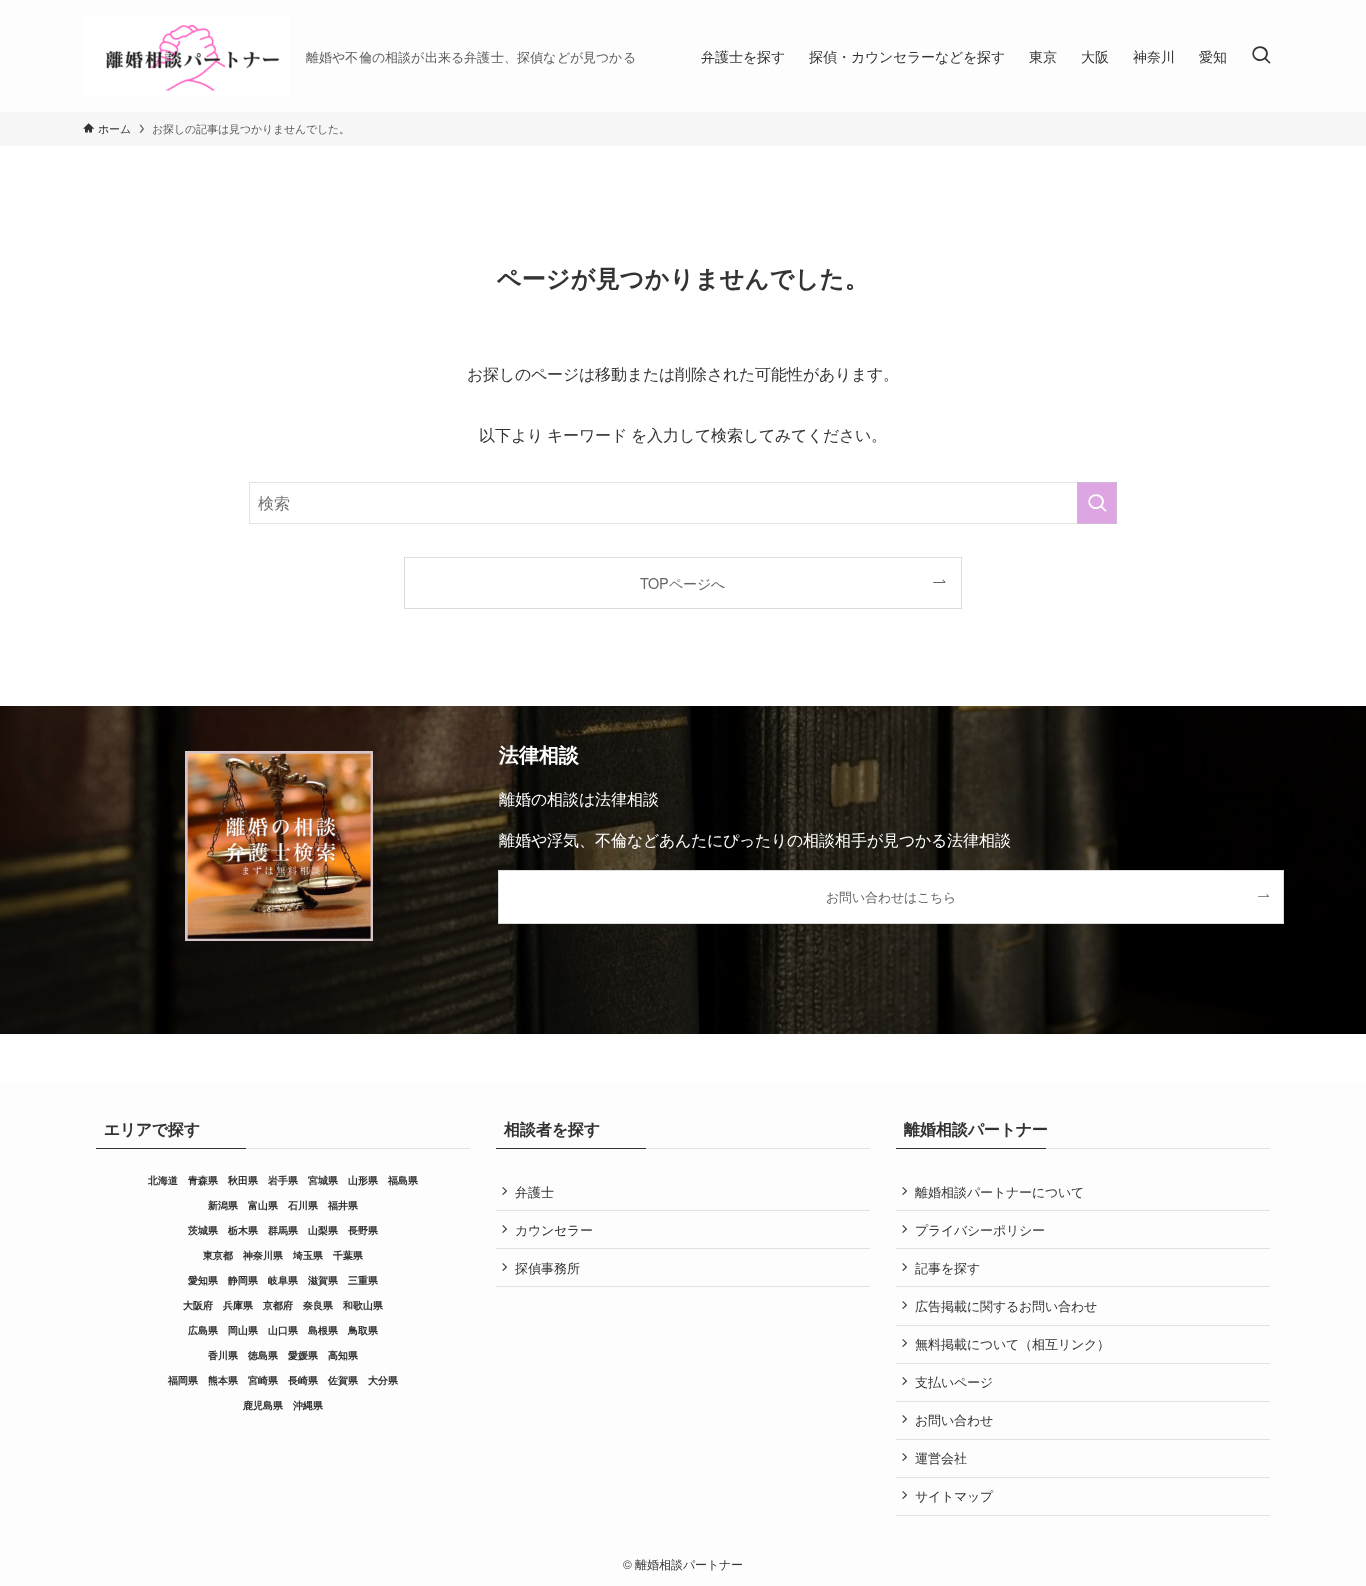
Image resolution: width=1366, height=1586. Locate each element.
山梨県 (323, 1230)
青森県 (203, 1180)
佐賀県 (343, 1380)
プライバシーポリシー (980, 1229)
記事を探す (947, 1267)
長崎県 (303, 1380)
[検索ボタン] (1261, 56)
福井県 (343, 1205)
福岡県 (183, 1380)
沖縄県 (308, 1405)
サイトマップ (954, 1495)
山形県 (363, 1180)
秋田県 (243, 1180)
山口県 (283, 1330)
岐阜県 (283, 1280)
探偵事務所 (547, 1267)
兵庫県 (238, 1305)
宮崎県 (263, 1380)
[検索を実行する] (1097, 503)
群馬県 (283, 1230)
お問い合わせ (954, 1419)
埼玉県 (308, 1255)
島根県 (323, 1330)
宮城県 (323, 1180)
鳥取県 (363, 1330)
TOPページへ (682, 582)
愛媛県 (303, 1355)
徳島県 (263, 1355)
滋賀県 (323, 1280)
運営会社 (941, 1457)
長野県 (363, 1230)
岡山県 (243, 1330)
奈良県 (318, 1305)
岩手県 (283, 1180)
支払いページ (954, 1381)
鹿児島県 (263, 1405)
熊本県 (223, 1380)
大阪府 (198, 1305)
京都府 (278, 1305)
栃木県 (243, 1230)
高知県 (343, 1355)
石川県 (303, 1205)
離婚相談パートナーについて (999, 1191)
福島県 (403, 1180)
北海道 (163, 1180)
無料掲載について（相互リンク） (1012, 1343)
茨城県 (203, 1230)
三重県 (363, 1280)
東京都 (218, 1255)
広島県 (203, 1330)
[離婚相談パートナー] (186, 56)
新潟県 (223, 1205)
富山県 (263, 1205)
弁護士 (534, 1191)
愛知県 (203, 1280)
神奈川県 (263, 1255)
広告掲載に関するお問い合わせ (1006, 1305)
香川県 (223, 1355)
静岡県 (243, 1280)
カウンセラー (554, 1229)
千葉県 (348, 1255)
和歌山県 (363, 1305)
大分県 (383, 1380)
